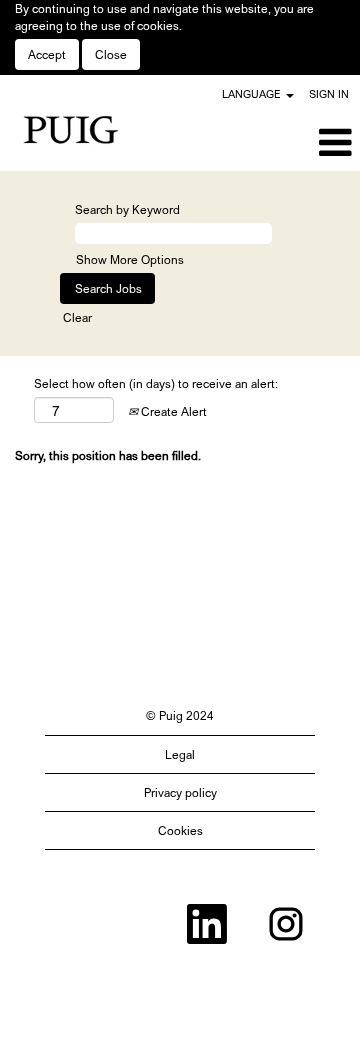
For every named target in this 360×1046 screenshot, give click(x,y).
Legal (180, 754)
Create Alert (172, 411)
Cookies (180, 830)
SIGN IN (329, 94)
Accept (47, 54)
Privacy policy (180, 792)
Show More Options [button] (130, 259)
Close (111, 54)
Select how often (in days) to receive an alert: (156, 383)
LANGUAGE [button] (253, 94)
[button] (300, 142)
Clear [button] (77, 317)
